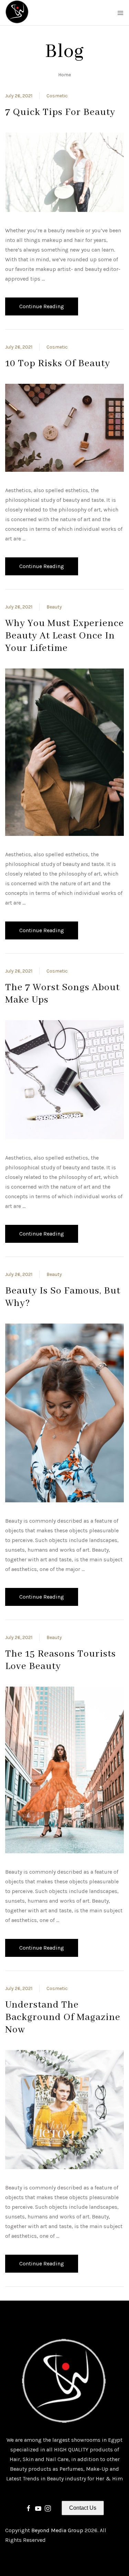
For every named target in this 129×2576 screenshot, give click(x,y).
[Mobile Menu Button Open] (120, 13)
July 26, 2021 (19, 96)
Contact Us (83, 2508)
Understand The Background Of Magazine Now (63, 2017)
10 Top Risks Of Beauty (58, 364)
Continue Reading (42, 306)
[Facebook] (29, 2508)
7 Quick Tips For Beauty (60, 112)
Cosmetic (57, 96)
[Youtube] (38, 2508)
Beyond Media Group (58, 2530)
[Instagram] (48, 2508)
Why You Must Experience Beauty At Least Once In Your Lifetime (64, 636)
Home (64, 75)
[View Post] (64, 172)
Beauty (54, 607)
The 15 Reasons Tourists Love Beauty (61, 1660)
